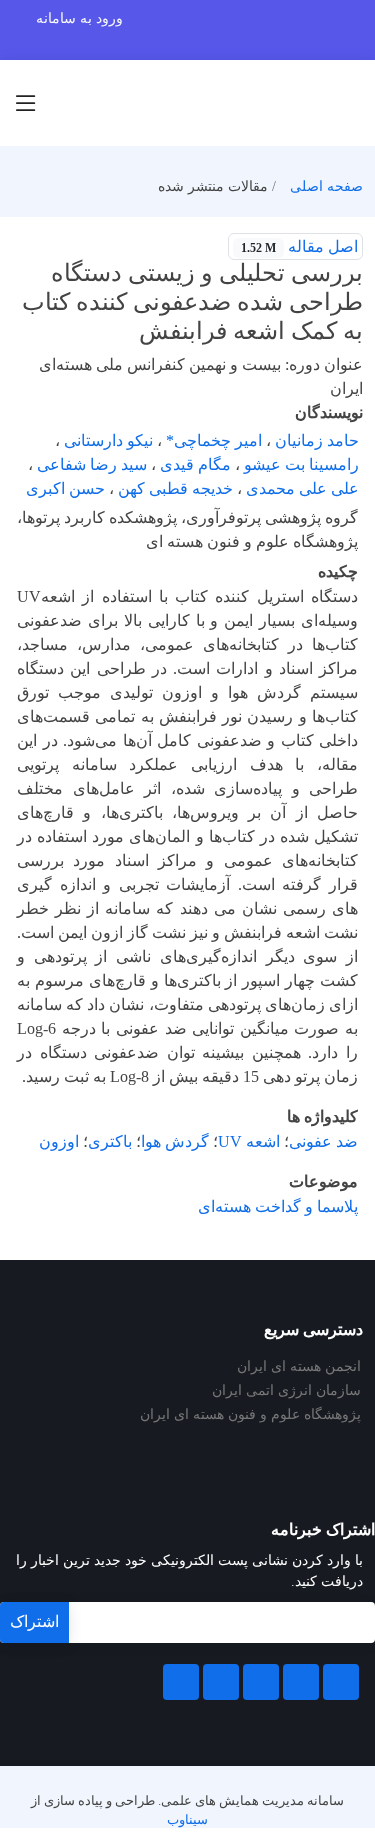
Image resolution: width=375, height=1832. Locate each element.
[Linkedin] (261, 1682)
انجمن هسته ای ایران (299, 1367)
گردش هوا (175, 1141)
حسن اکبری (65, 488)
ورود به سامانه (79, 18)
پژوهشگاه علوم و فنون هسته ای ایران (250, 1415)
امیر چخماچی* (214, 440)
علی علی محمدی (302, 488)
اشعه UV (249, 1141)
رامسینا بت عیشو (301, 464)
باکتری (110, 1141)
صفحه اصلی (326, 186)
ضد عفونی (323, 1141)
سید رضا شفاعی (92, 464)
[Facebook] (341, 1682)
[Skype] (181, 1682)
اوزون (59, 1141)
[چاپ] (13, 234)
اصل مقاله (299, 246)
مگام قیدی (195, 464)
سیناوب (187, 1820)
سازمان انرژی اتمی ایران (286, 1391)
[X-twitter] (301, 1682)
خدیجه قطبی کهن (175, 488)
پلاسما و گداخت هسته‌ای (278, 1206)
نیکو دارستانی (108, 440)
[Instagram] (221, 1682)
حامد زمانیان (317, 440)
